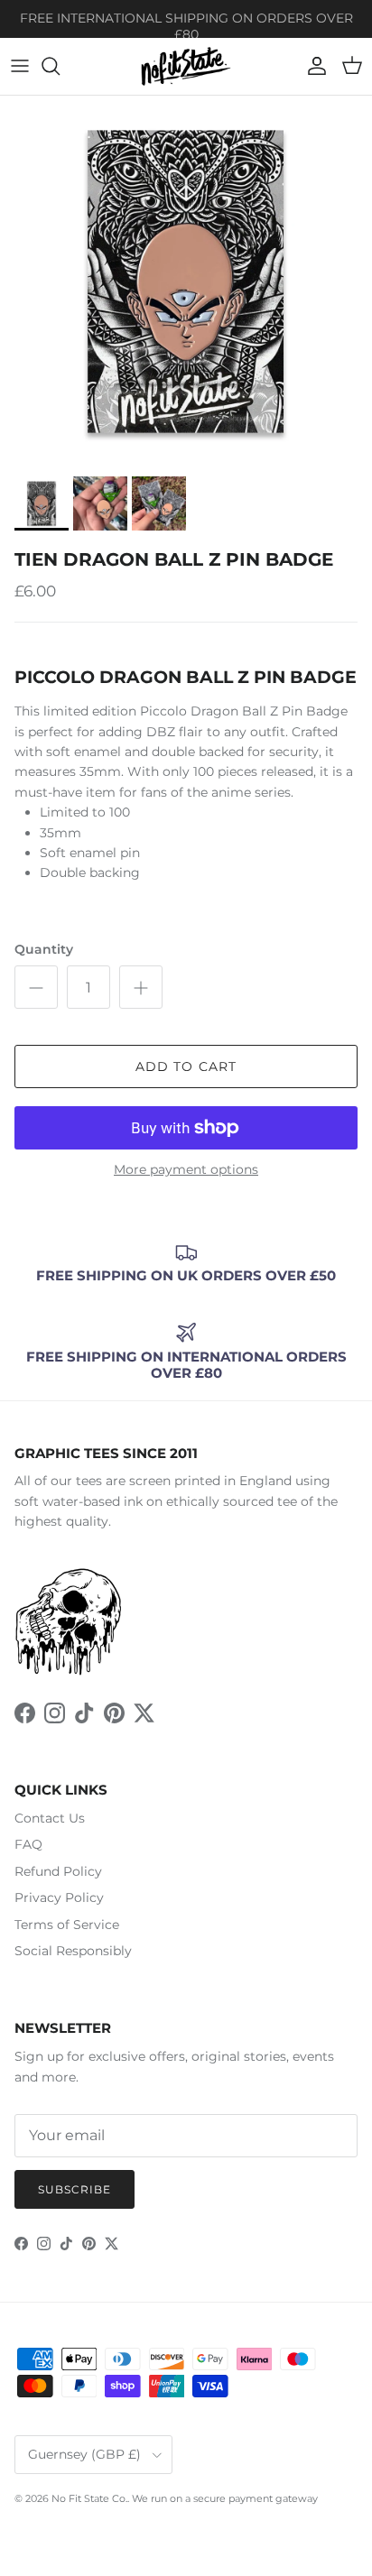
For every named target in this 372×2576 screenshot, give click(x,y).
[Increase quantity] (141, 987)
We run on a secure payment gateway (225, 2498)
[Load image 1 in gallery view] (186, 282)
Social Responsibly (73, 1951)
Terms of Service (67, 1925)
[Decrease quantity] (36, 987)
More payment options (186, 1170)
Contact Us (50, 1818)
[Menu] (20, 66)
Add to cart (186, 1066)
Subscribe (74, 2189)
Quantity (44, 949)
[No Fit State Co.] (186, 66)
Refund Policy (58, 1871)
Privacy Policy (59, 1897)
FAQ (28, 1844)
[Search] (60, 66)
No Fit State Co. (89, 2498)
